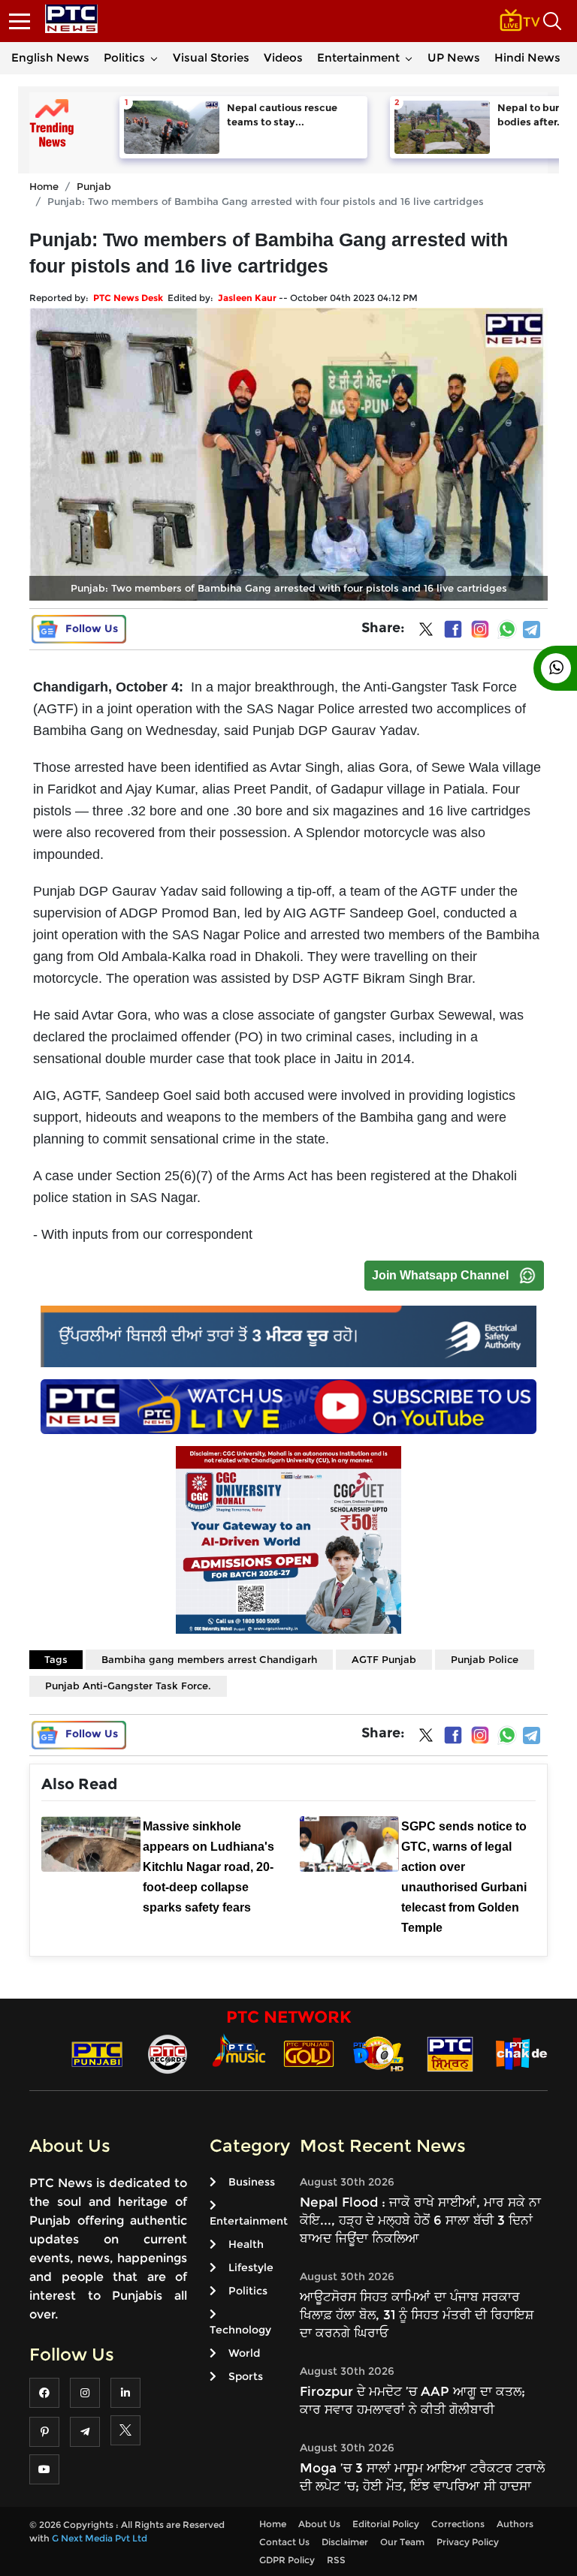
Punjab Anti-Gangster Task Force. (128, 1686)
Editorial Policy (386, 2524)
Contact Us (284, 2542)
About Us (319, 2524)
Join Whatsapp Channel (440, 1275)
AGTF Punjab (384, 1659)
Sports (246, 2376)
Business (252, 2182)
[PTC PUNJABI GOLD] (309, 2053)
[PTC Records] (168, 2053)
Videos (283, 57)
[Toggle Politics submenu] (154, 58)
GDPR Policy (287, 2560)
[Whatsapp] (507, 629)
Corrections (458, 2524)
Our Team (402, 2542)
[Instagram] (480, 629)
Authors (515, 2524)
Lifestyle (251, 2267)
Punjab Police (485, 1659)
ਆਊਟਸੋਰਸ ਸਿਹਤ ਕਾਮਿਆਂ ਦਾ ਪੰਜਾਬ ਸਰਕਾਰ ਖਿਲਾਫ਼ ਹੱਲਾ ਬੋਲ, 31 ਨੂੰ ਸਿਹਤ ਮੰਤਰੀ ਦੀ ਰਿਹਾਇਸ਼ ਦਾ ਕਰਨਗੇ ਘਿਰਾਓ (417, 2315)
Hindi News (527, 57)
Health (246, 2244)
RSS (336, 2560)
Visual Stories (211, 57)
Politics (124, 57)
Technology (240, 2330)
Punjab (94, 186)
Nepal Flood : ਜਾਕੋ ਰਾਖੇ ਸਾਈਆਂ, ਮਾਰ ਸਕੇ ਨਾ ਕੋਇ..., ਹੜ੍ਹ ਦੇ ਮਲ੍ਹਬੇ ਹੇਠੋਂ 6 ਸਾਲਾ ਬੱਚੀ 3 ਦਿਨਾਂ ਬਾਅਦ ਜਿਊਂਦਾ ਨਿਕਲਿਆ (420, 2220)
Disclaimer (345, 2542)
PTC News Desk (128, 298)
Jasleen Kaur (247, 298)
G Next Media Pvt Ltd (100, 2538)
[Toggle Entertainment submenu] (409, 58)
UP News (454, 57)
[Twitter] (426, 632)
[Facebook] (453, 629)
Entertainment (358, 57)
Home (44, 186)
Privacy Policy (468, 2542)
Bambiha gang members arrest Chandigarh (209, 1659)
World (244, 2353)
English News (50, 57)
